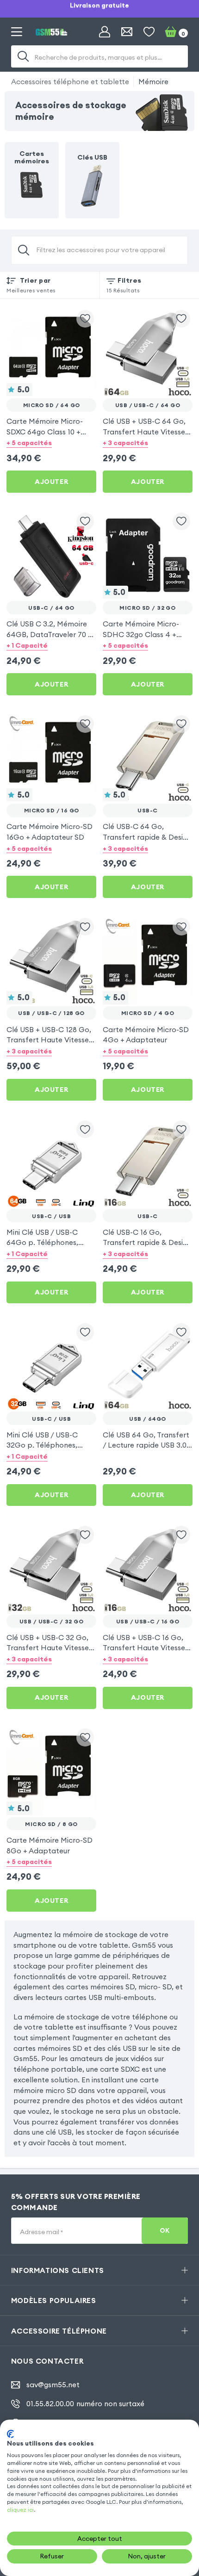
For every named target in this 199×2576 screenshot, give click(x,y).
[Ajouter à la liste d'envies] (85, 319)
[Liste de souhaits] (149, 32)
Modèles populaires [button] (54, 2300)
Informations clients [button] (58, 2270)
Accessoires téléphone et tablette (70, 81)
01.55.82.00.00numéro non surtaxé (85, 2404)
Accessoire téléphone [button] (59, 2331)
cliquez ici (20, 2510)
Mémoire (153, 81)
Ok (165, 2231)
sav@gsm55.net (53, 2385)
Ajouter (51, 482)
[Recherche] (23, 56)
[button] (51, 443)
